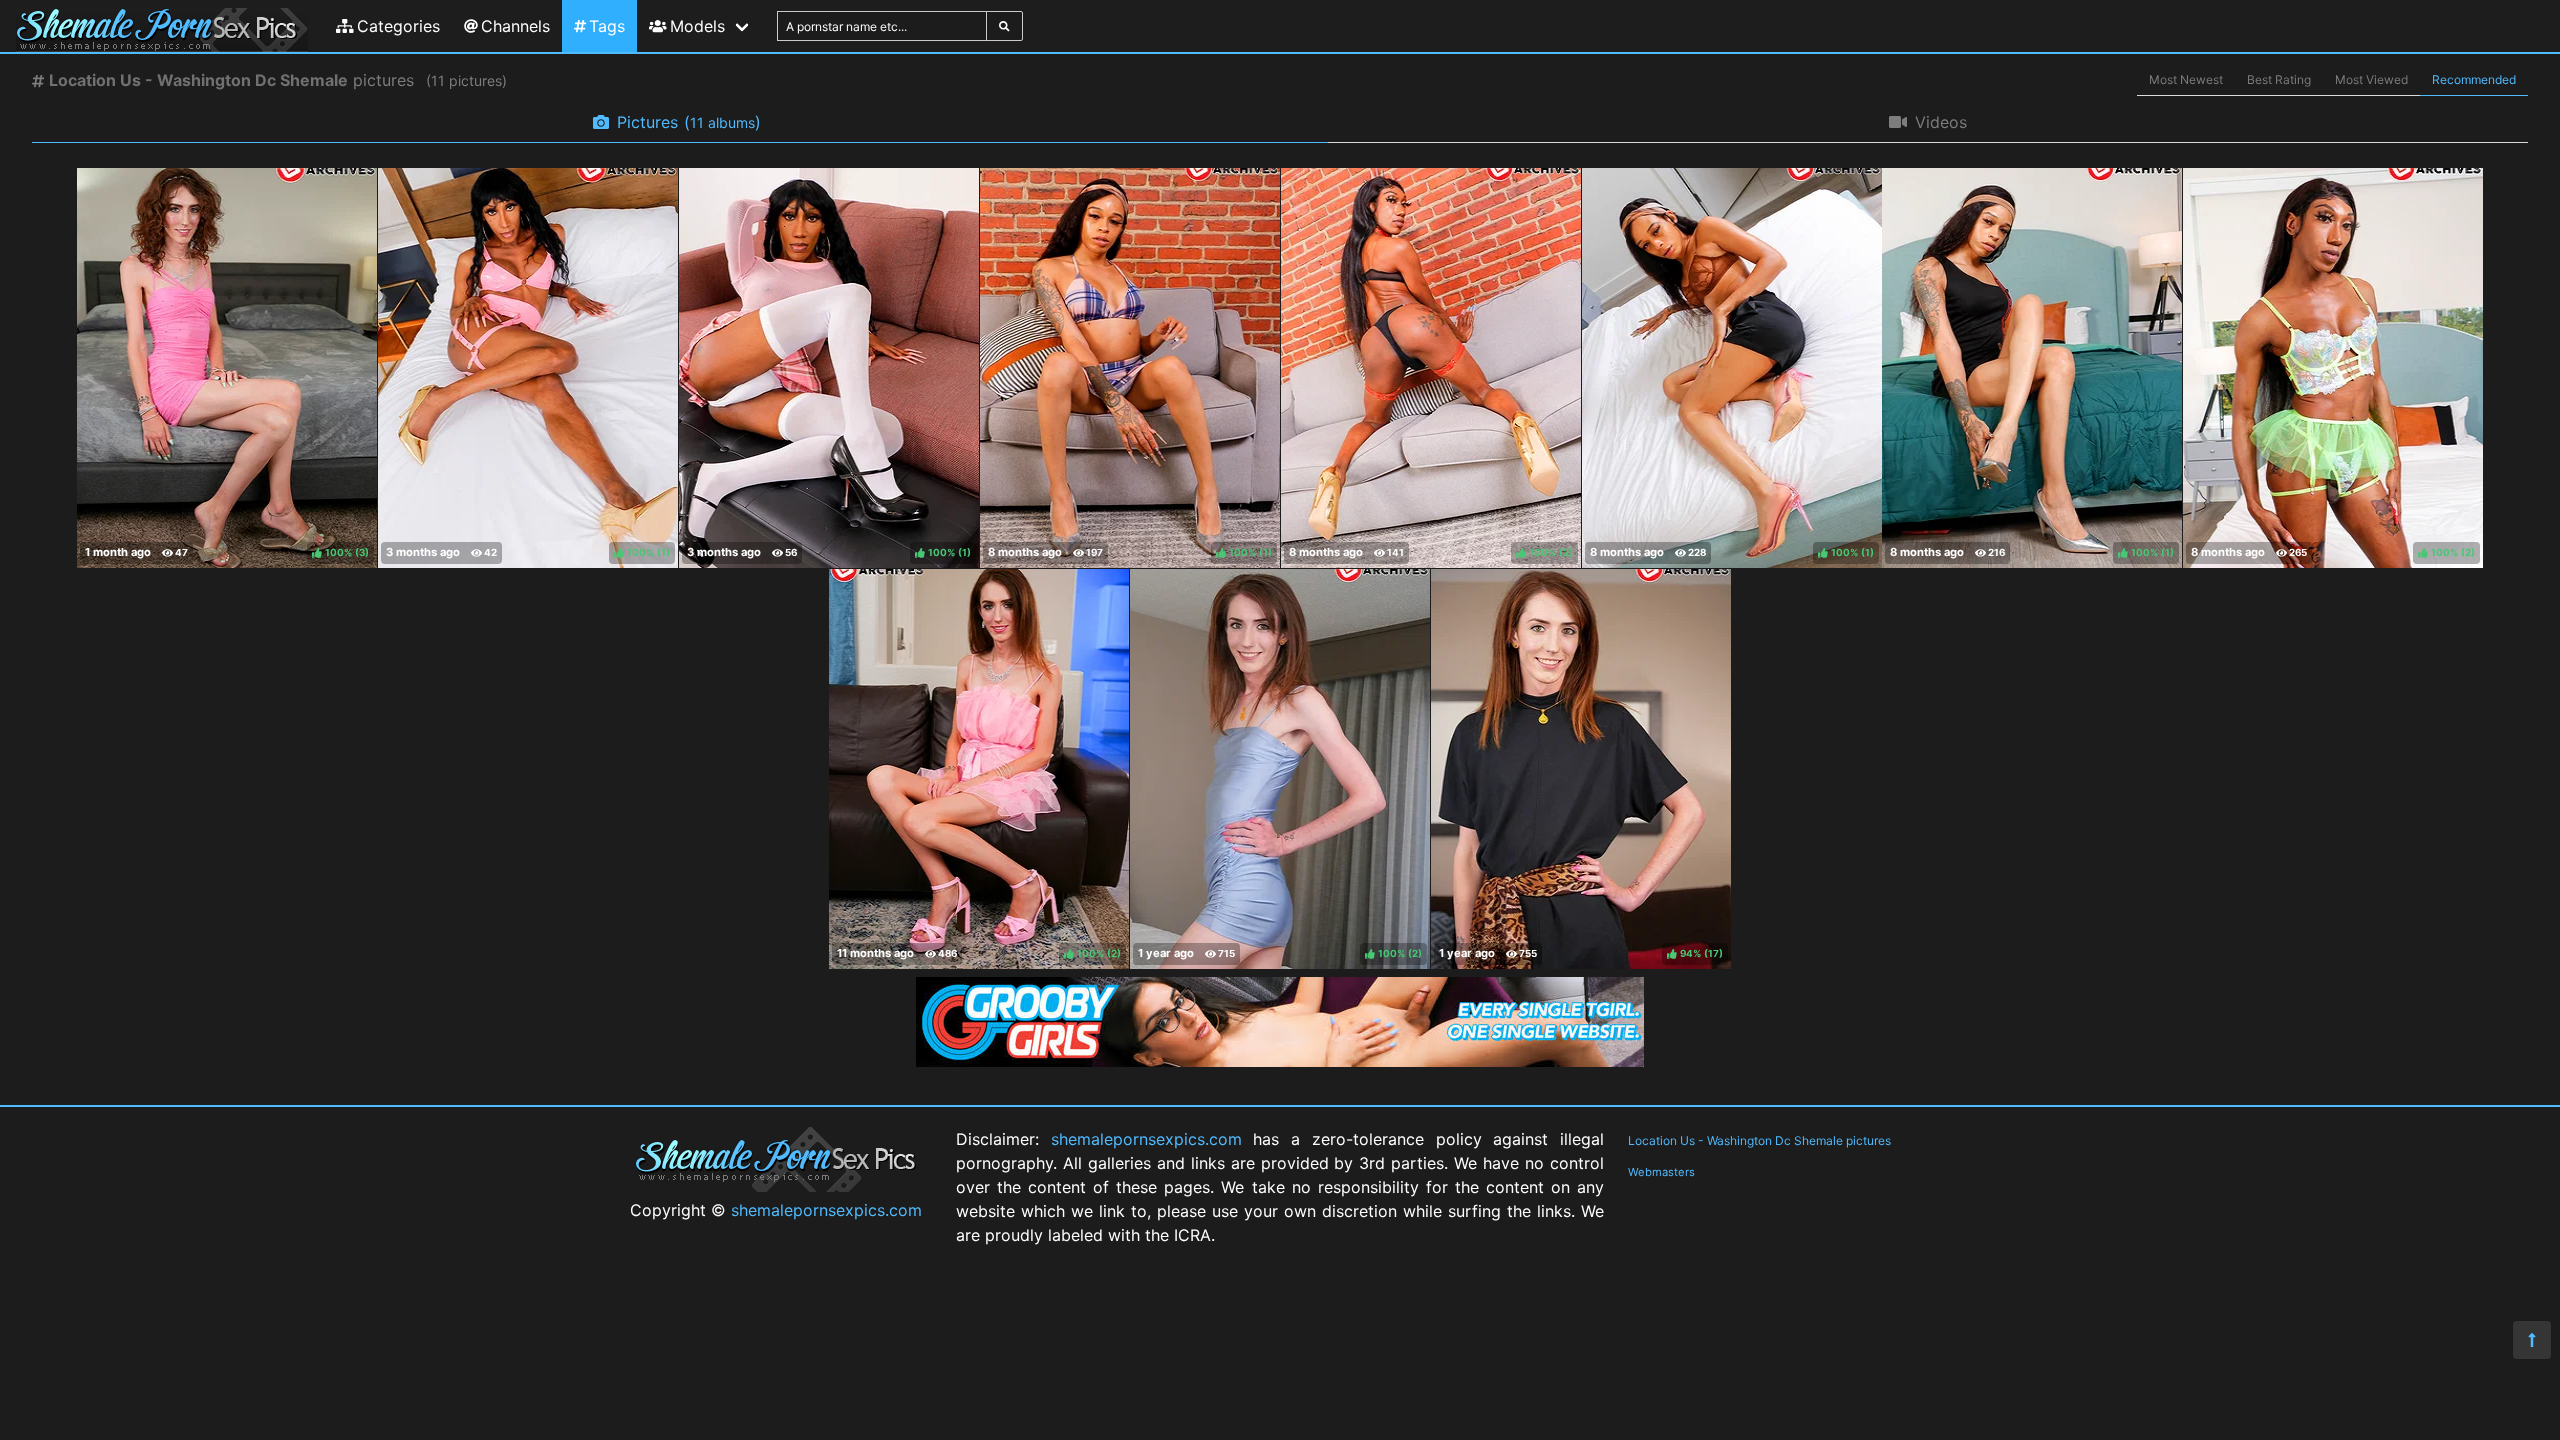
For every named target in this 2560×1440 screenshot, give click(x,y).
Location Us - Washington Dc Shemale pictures (1759, 1140)
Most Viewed (2371, 79)
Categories (398, 26)
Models (697, 26)
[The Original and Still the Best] (1280, 1061)
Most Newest (2186, 79)
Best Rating (2279, 79)
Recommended (2474, 79)
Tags (607, 26)
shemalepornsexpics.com (826, 1210)
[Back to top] (2532, 1340)
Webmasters (1661, 1172)
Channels (515, 26)
